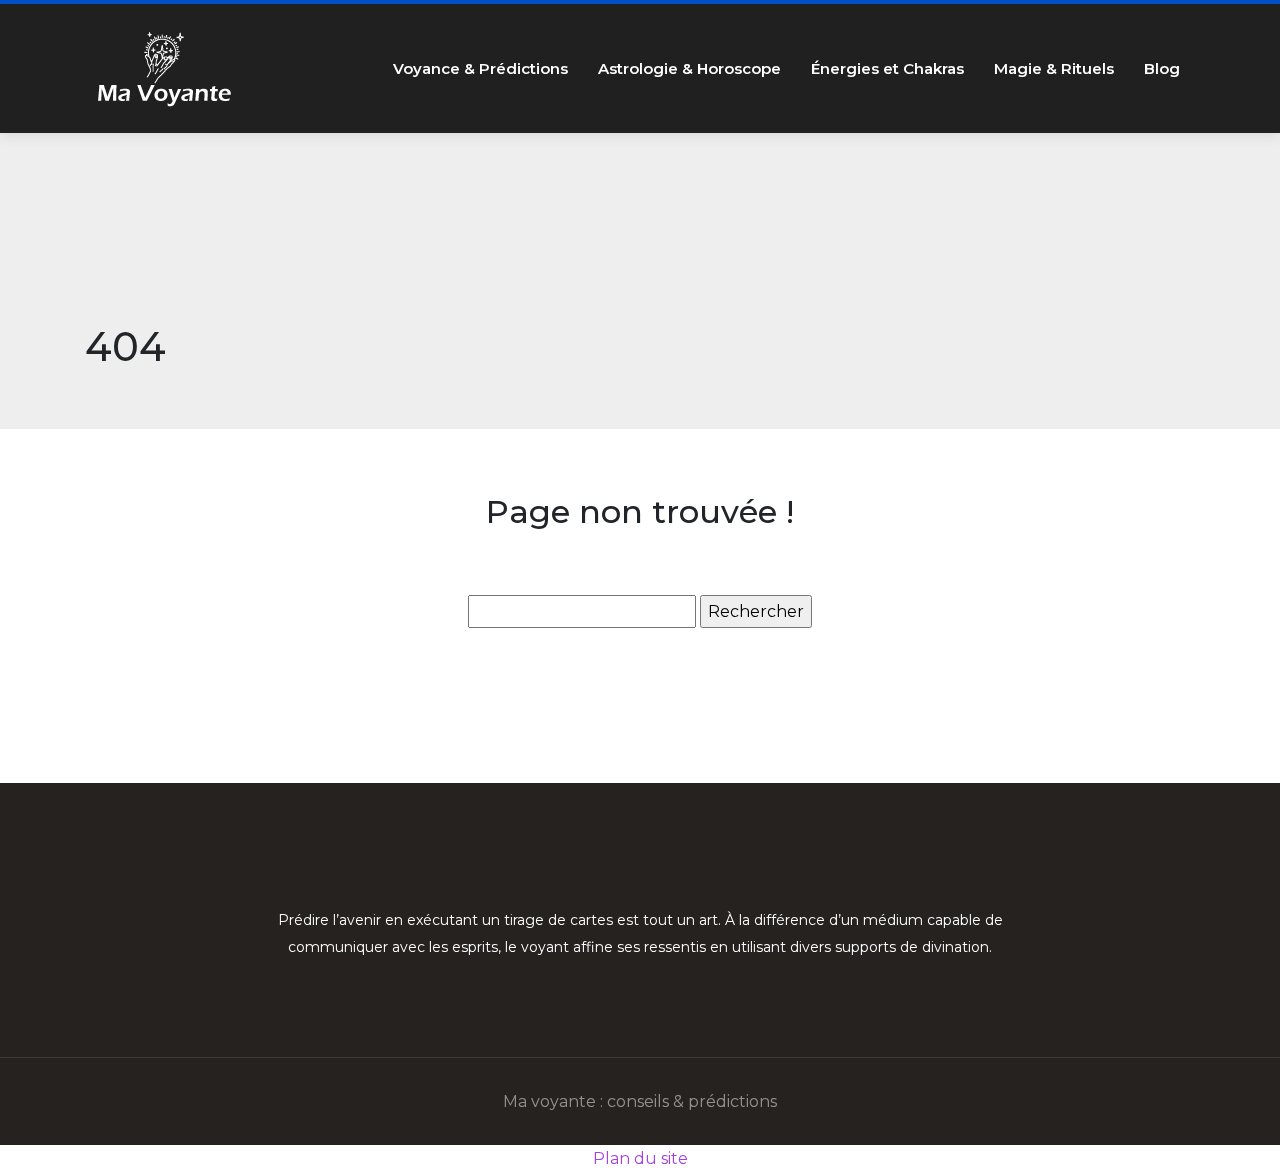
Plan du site (640, 1158)
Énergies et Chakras (887, 68)
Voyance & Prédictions (480, 68)
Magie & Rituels (1054, 68)
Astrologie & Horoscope (689, 68)
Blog (1162, 68)
